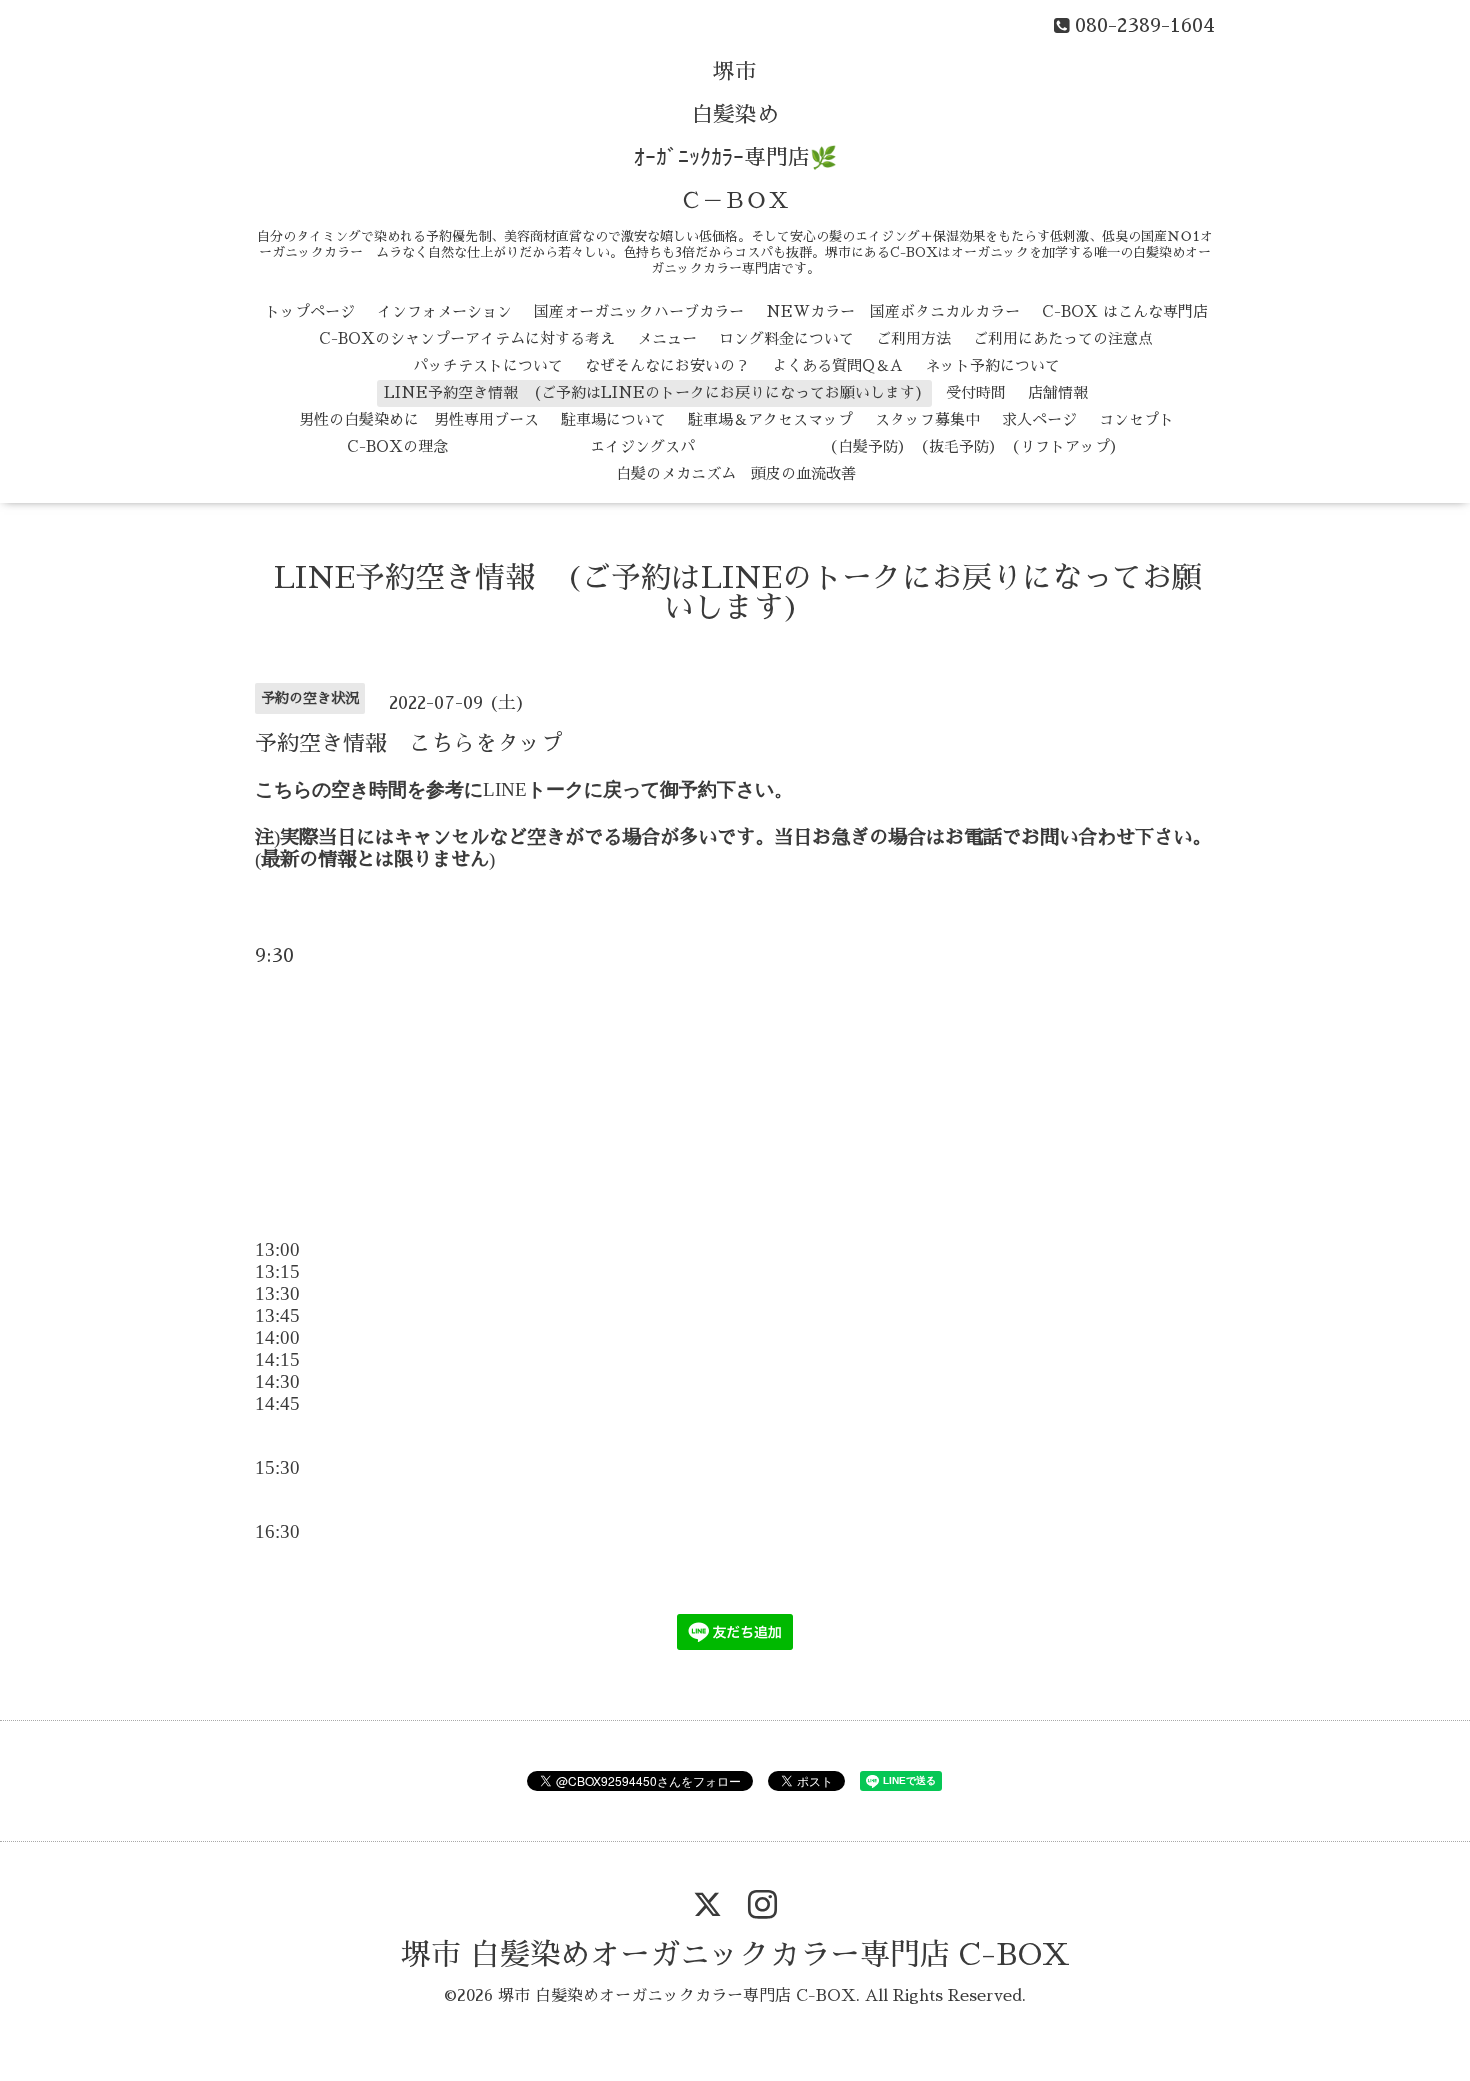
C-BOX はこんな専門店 (1125, 311)
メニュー (667, 338)
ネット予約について (992, 365)
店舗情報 (1058, 392)
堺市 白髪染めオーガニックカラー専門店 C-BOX (735, 1955)
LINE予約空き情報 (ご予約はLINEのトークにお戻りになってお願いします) (654, 392)
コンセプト (1136, 419)
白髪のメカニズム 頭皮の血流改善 (736, 473)
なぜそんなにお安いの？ (667, 365)
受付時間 (976, 392)
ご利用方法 (913, 338)
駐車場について (613, 419)
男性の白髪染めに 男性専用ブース (419, 419)
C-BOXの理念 (397, 446)
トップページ (310, 311)
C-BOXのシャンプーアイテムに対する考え (467, 338)
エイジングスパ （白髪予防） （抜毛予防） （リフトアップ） (797, 446)
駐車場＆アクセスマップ (770, 419)
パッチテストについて (488, 365)
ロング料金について (786, 338)
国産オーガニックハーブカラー (639, 311)
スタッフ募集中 (927, 419)
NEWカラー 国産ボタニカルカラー (893, 311)
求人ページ (1039, 419)
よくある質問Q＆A (837, 365)
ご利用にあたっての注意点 (1063, 338)
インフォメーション (444, 311)
